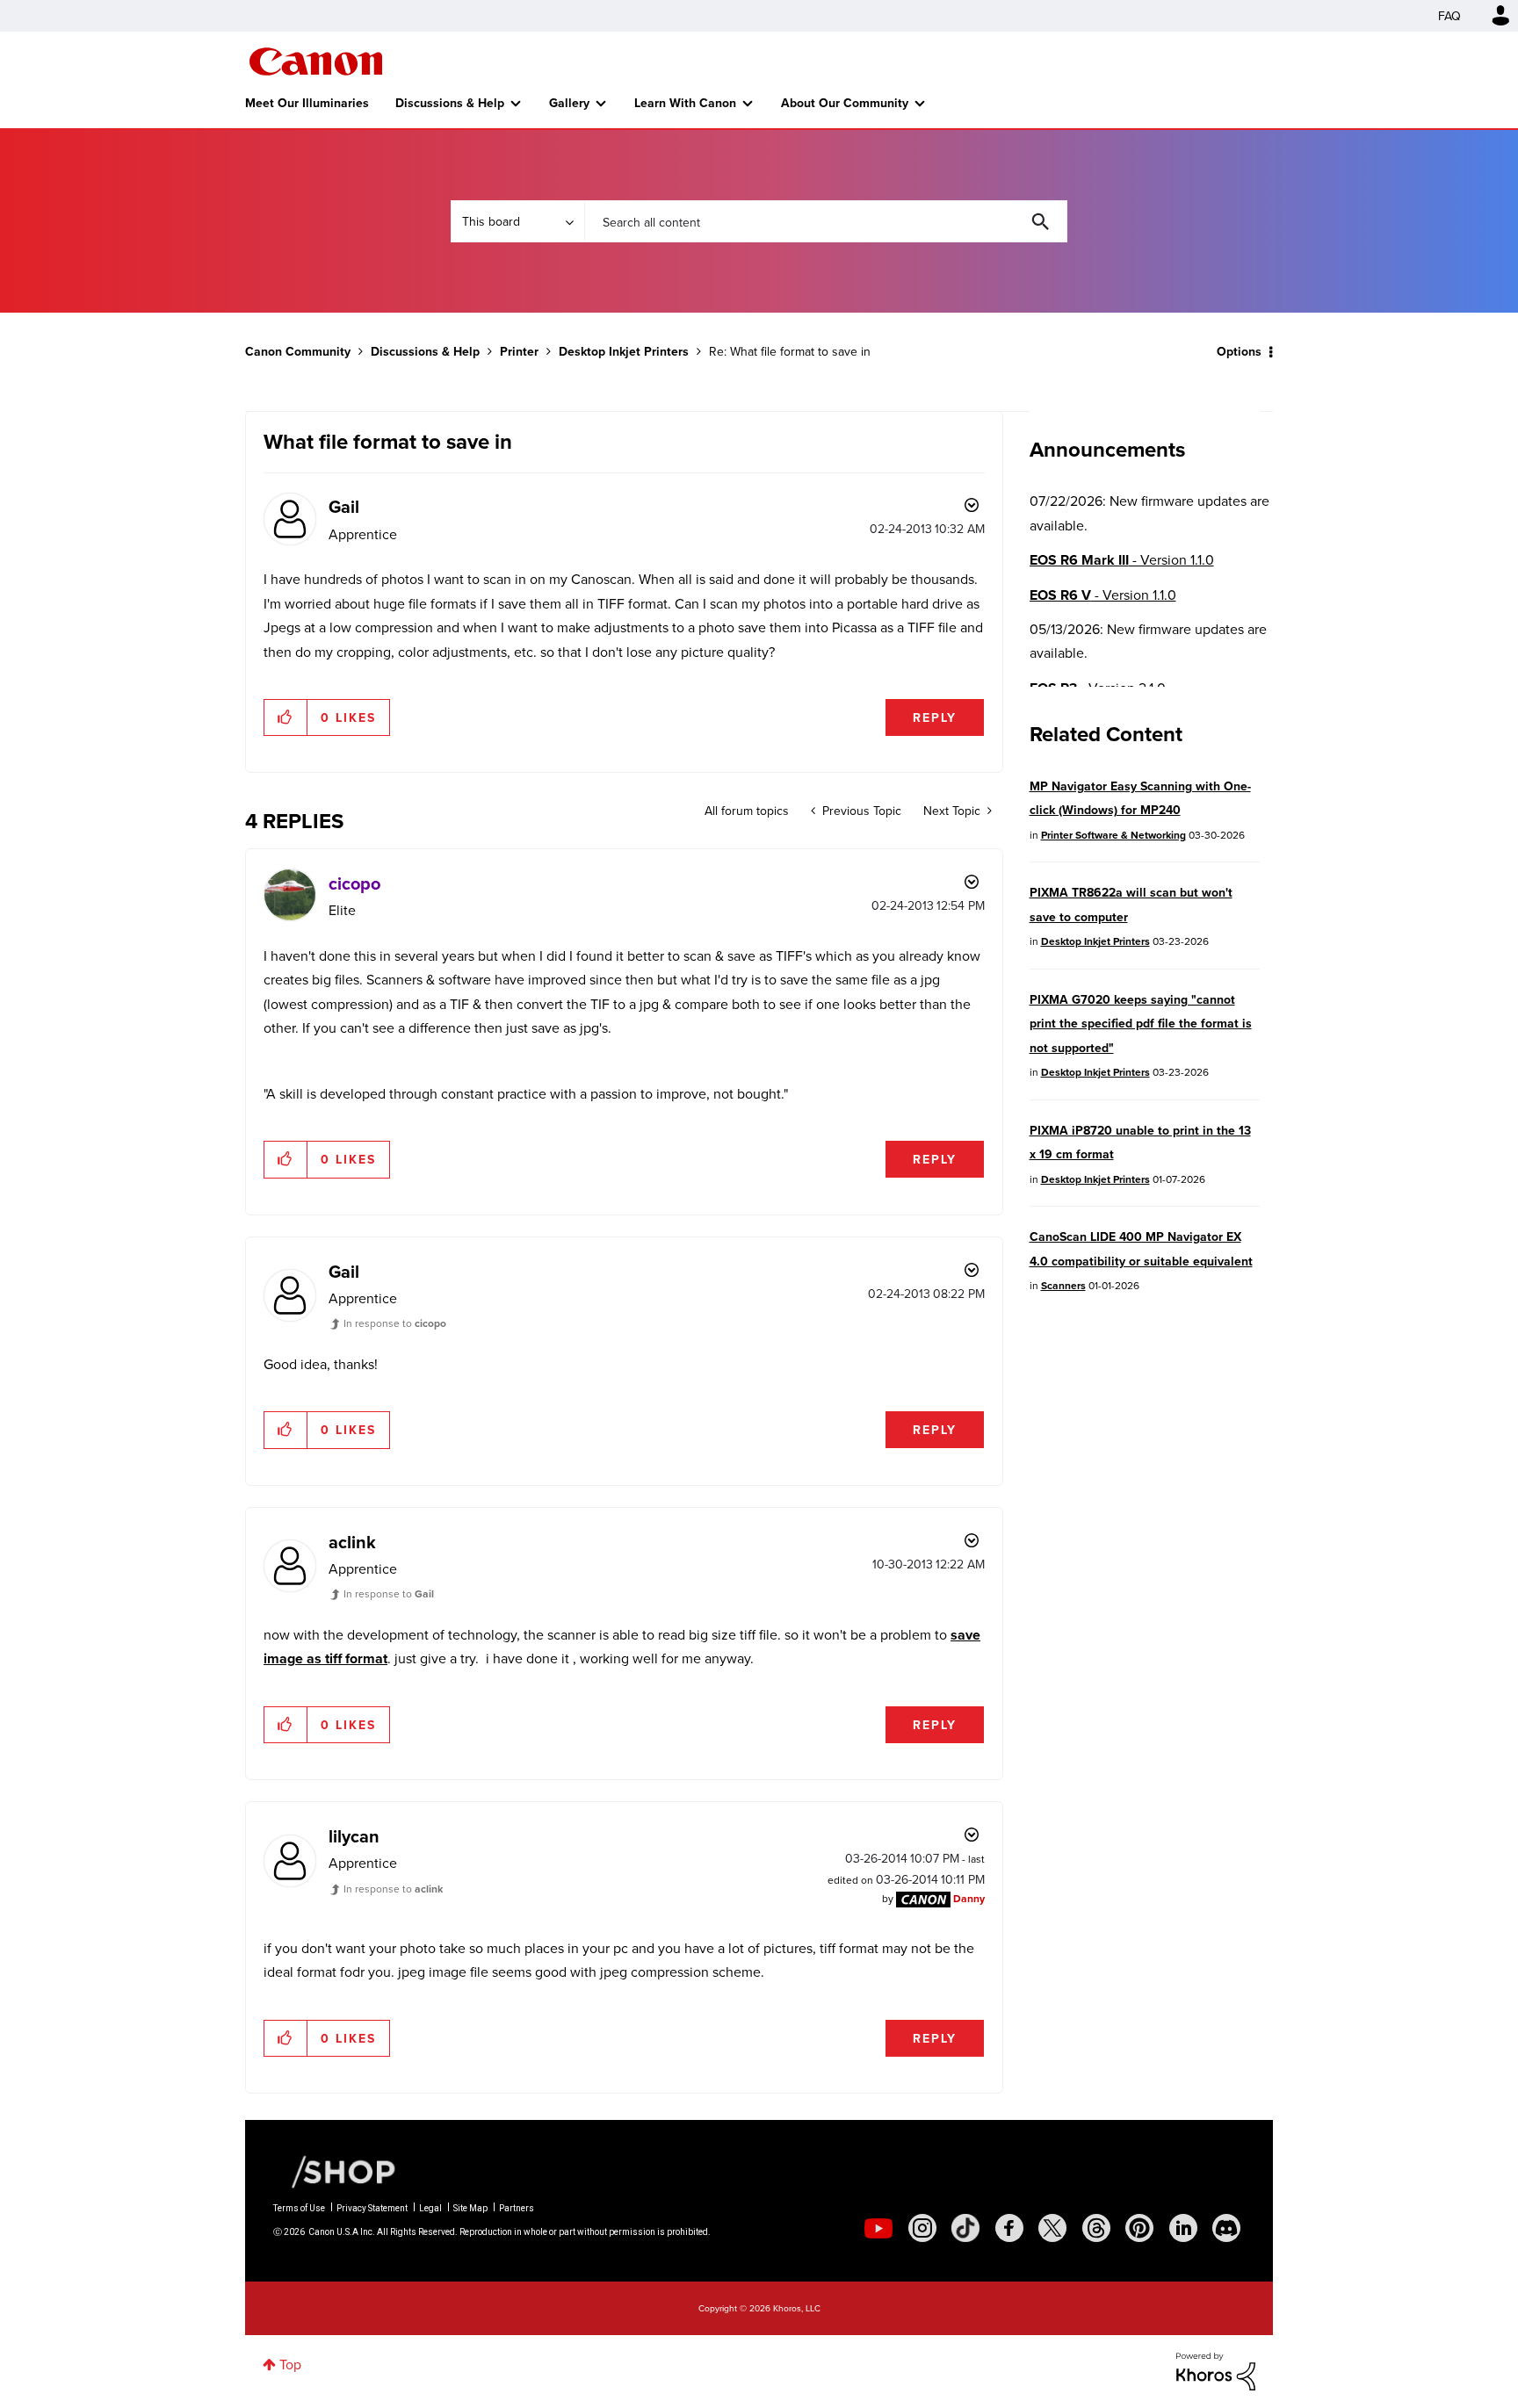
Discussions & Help (450, 103)
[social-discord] (1226, 2228)
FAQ (1449, 16)
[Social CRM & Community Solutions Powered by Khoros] (1216, 2369)
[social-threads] (1096, 2228)
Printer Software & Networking (1113, 835)
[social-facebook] (1009, 2228)
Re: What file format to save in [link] (790, 351)
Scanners (1063, 1285)
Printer (519, 351)
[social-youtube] (878, 2228)
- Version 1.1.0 (1122, 560)
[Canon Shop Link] (335, 2170)
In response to (395, 1323)
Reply (935, 717)
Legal (430, 2208)
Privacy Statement (372, 2208)
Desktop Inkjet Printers (624, 351)
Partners (517, 2208)
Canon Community (316, 61)
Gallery (569, 103)
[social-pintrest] (1139, 2228)
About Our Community (845, 103)
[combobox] (826, 221)
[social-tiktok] (965, 2228)
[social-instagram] (922, 2228)
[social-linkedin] (1183, 2228)
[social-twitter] (1052, 2228)
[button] (286, 717)
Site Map (470, 2208)
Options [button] (1239, 351)
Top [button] (290, 2364)
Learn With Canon (685, 103)
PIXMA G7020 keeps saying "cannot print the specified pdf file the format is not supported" (1141, 1024)
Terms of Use (299, 2208)
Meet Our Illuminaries (307, 103)
